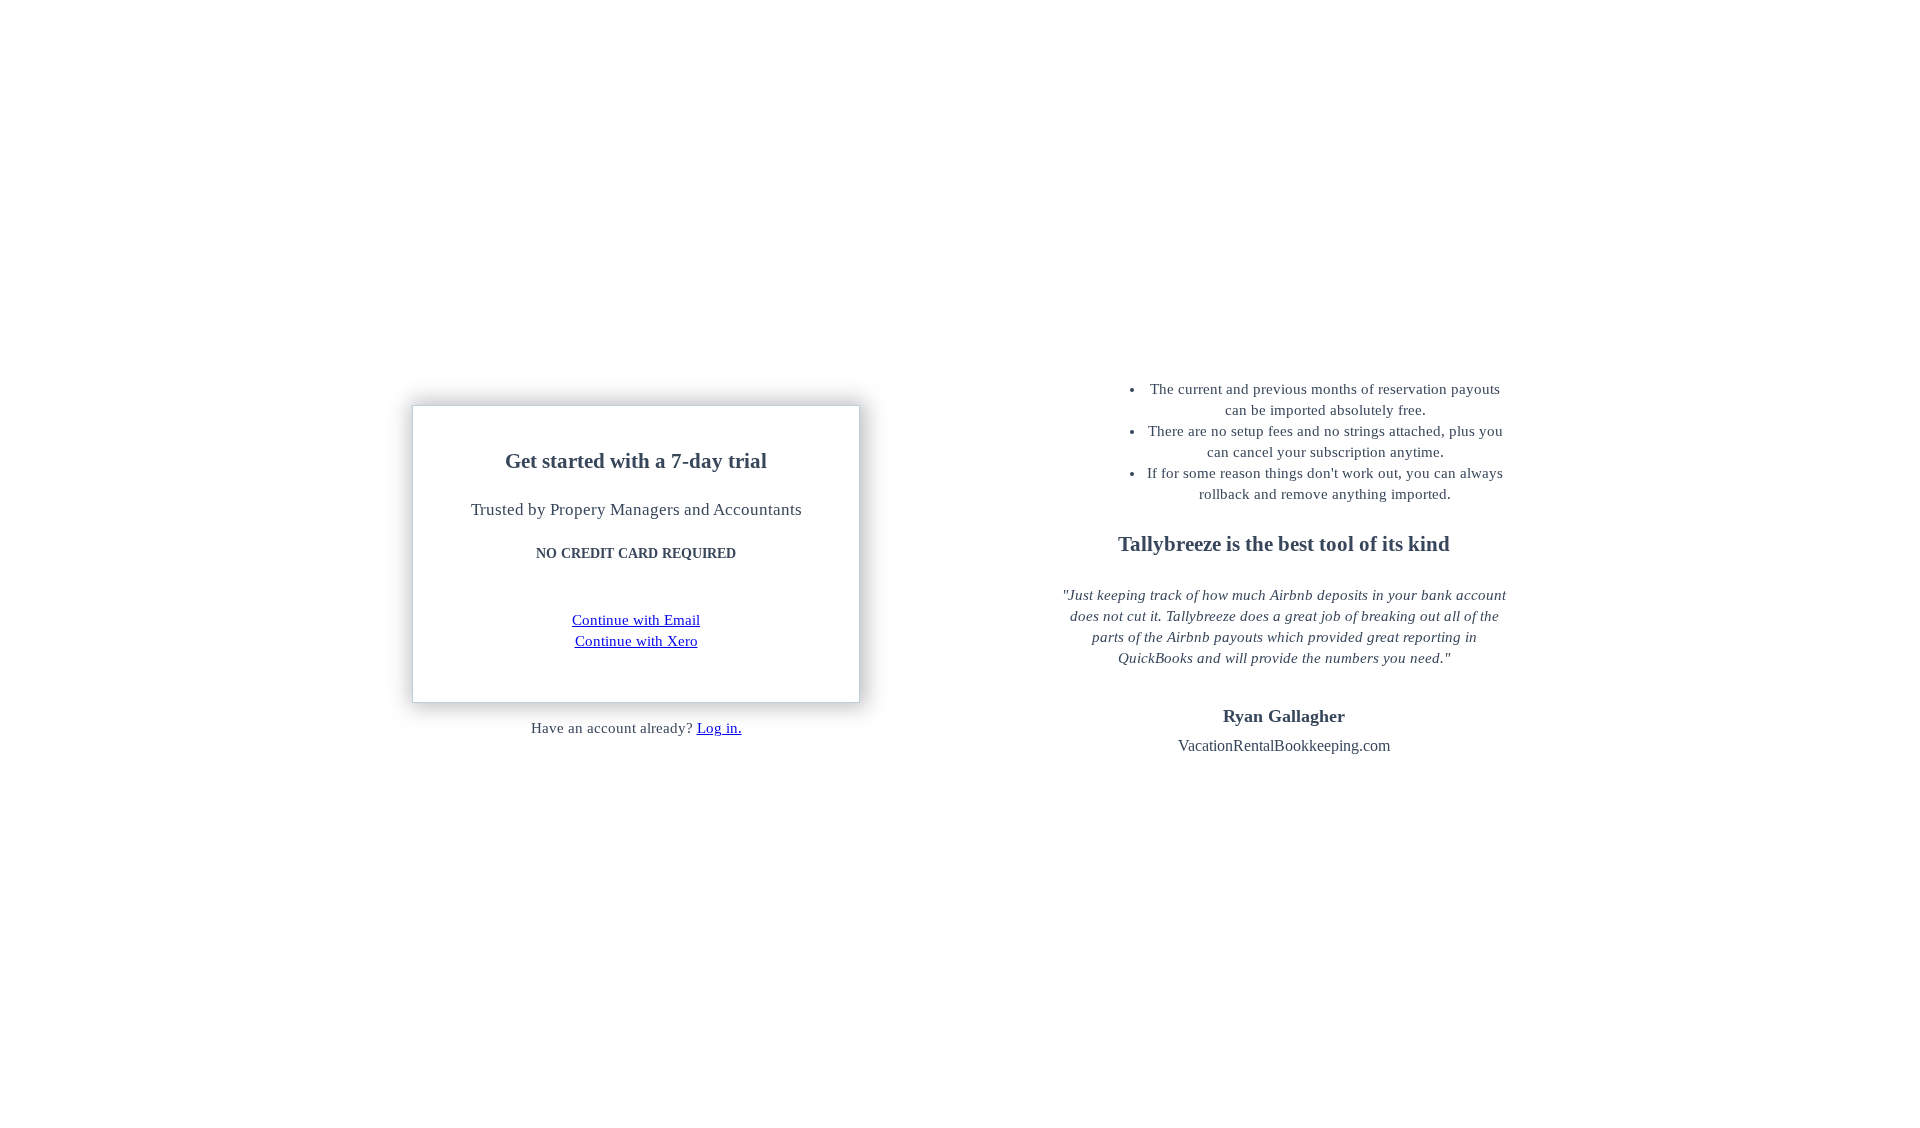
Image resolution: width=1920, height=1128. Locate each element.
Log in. (719, 728)
